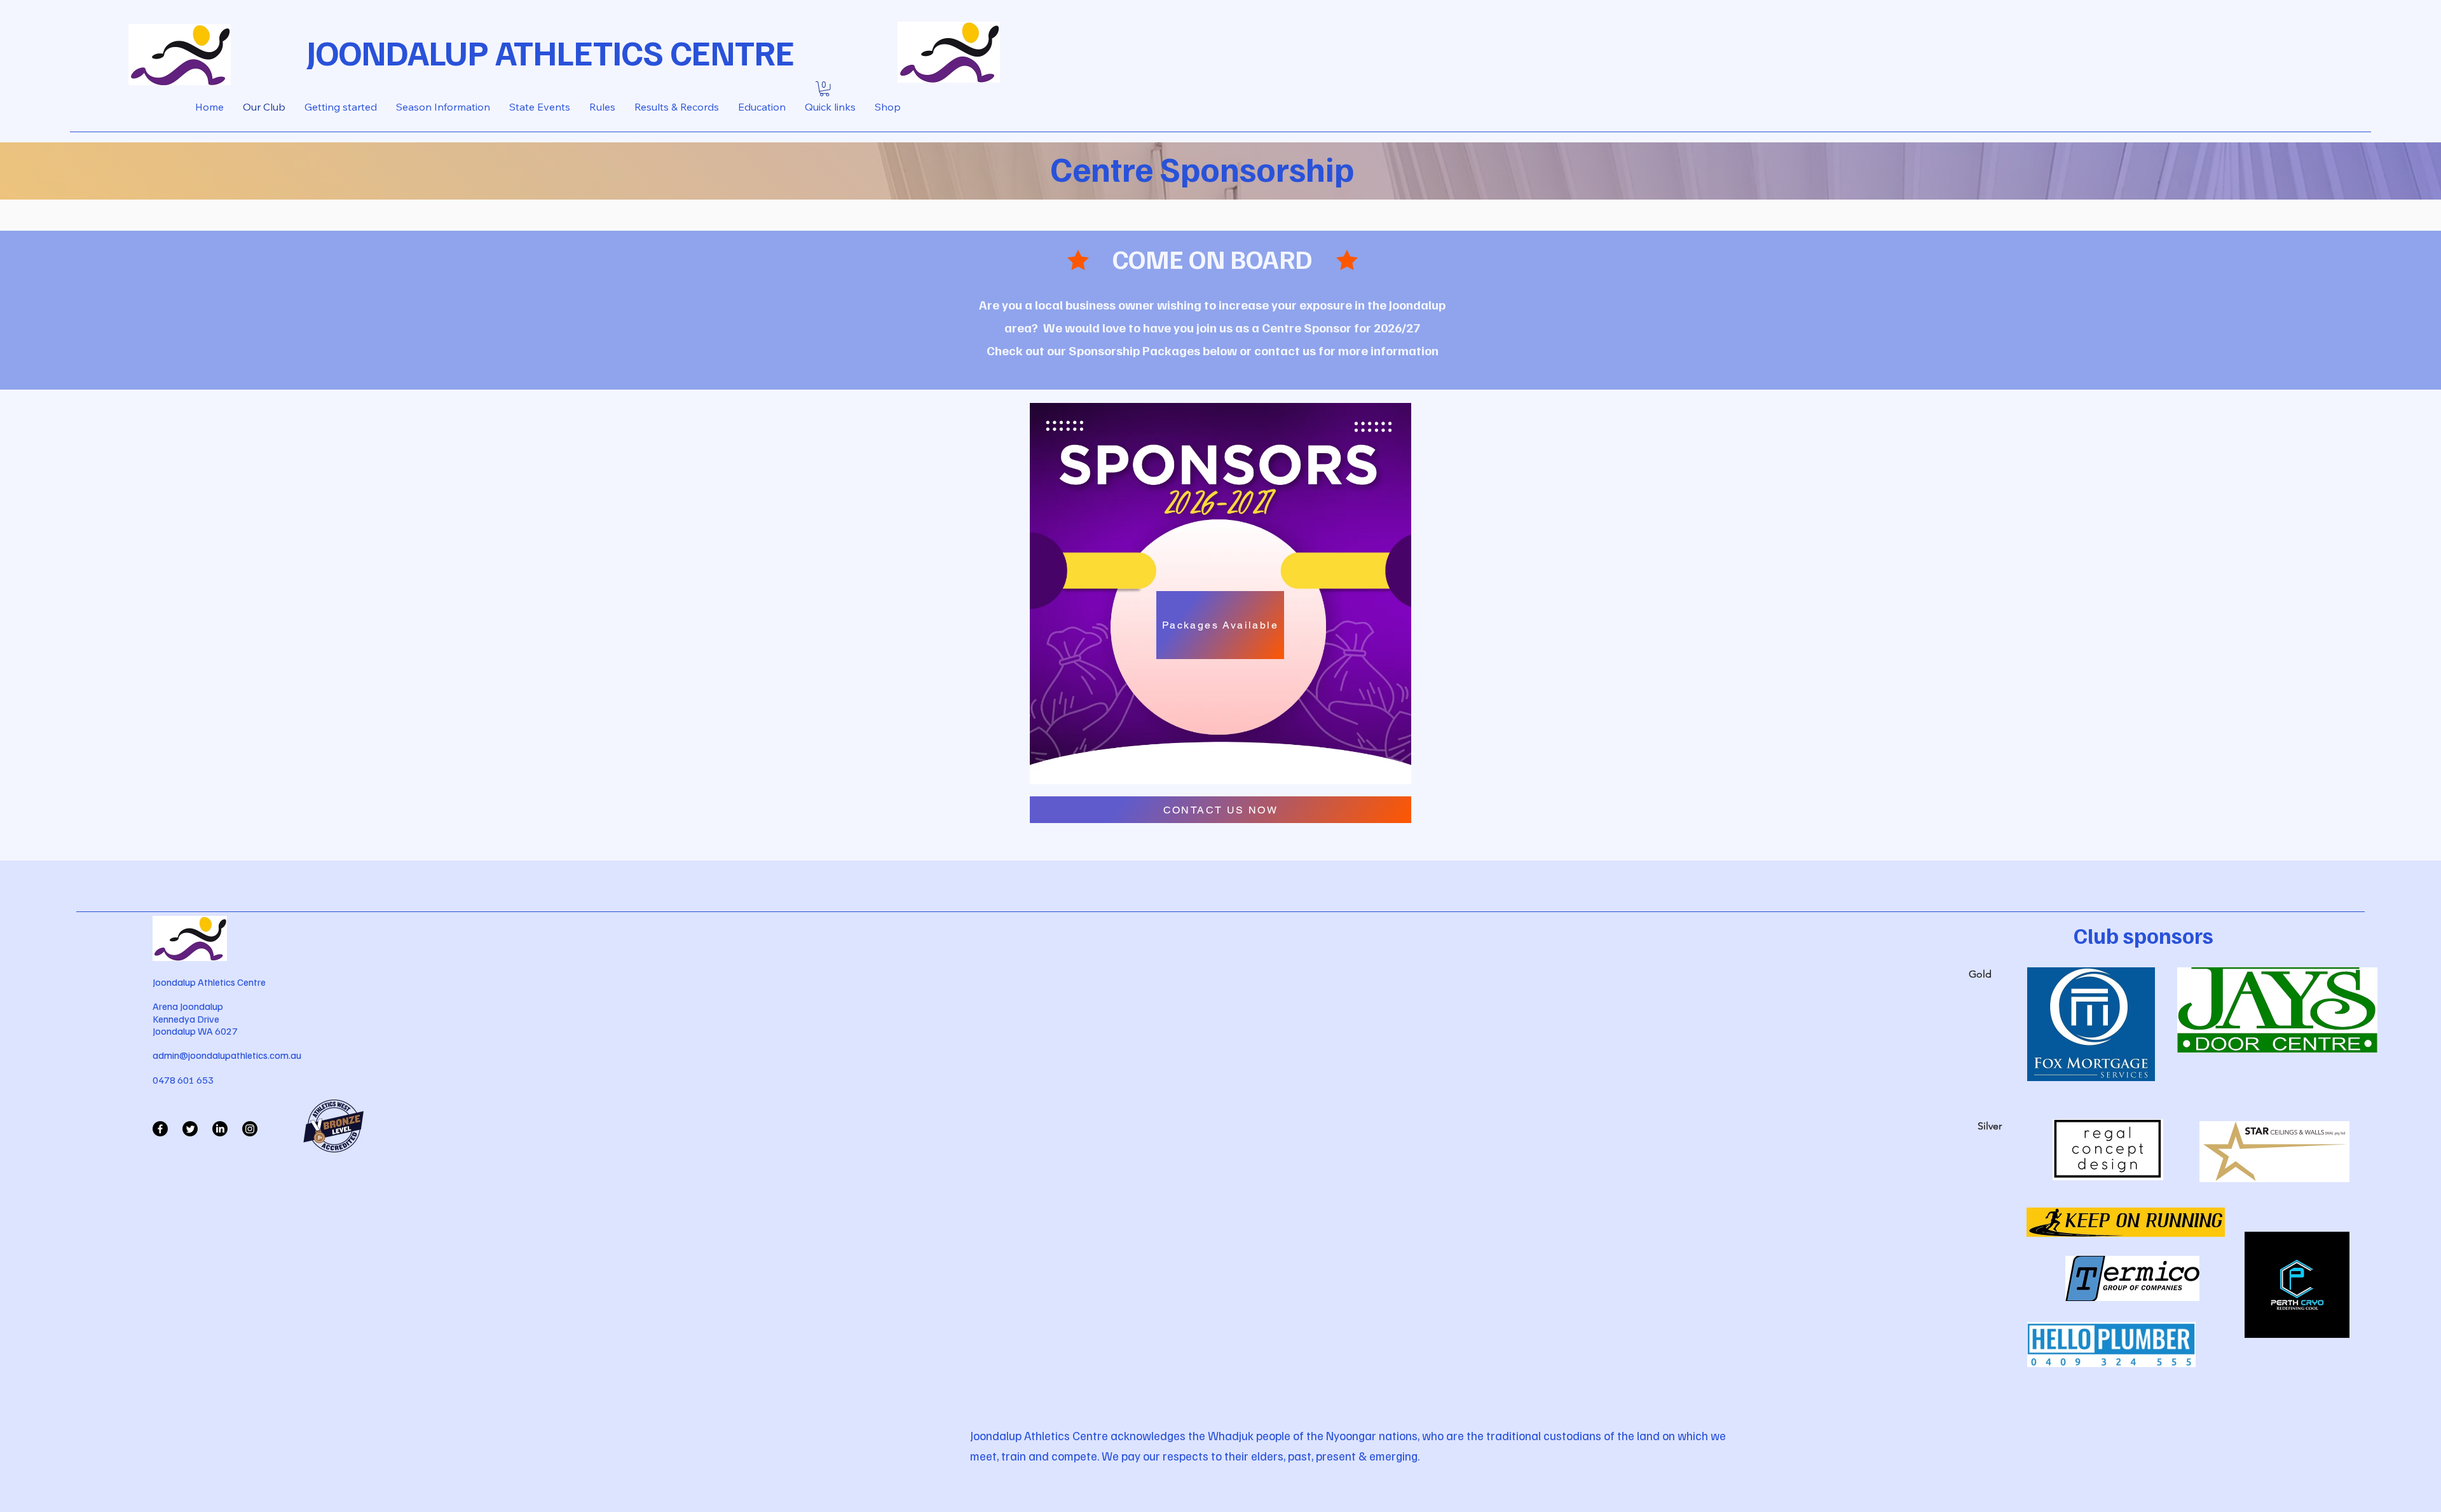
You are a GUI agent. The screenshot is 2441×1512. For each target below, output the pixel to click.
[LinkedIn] (220, 1129)
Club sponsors (2144, 935)
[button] (824, 89)
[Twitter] (190, 1129)
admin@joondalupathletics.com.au (227, 1055)
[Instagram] (250, 1129)
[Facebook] (160, 1129)
